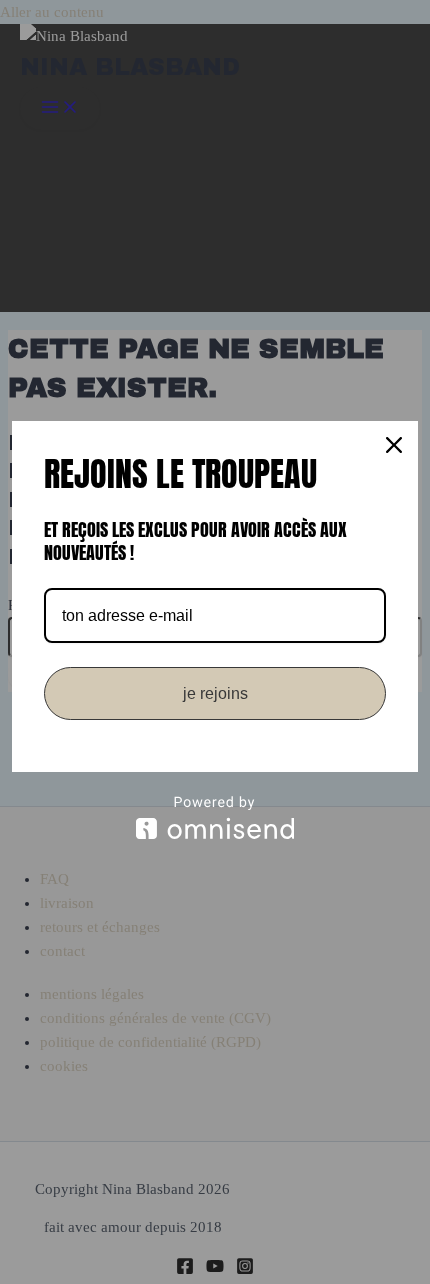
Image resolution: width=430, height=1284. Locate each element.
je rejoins (215, 693)
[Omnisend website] (215, 817)
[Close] (394, 445)
